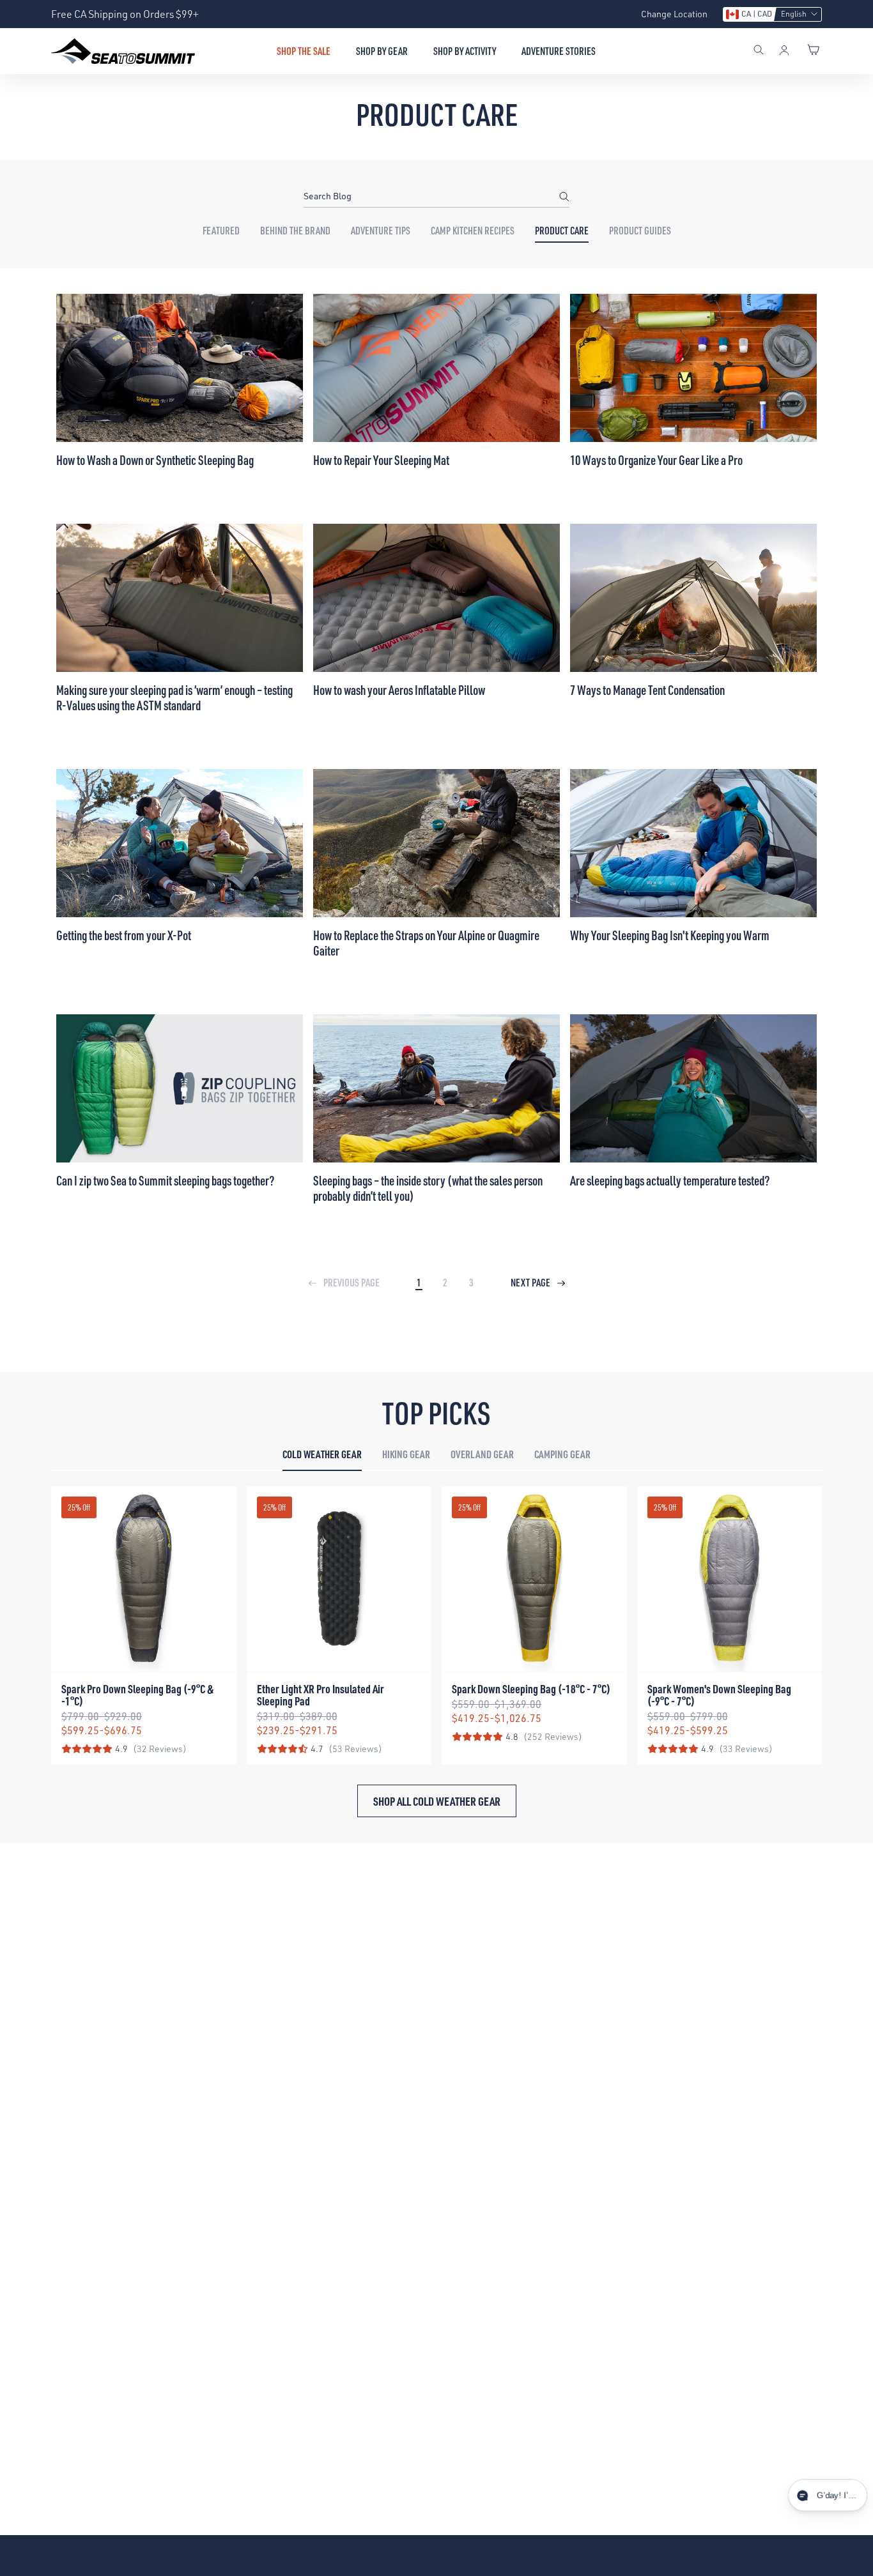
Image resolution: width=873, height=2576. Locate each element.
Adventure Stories (559, 51)
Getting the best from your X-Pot (124, 935)
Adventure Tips (381, 231)
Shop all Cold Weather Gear (437, 1801)
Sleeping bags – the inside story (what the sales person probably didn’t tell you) (428, 1188)
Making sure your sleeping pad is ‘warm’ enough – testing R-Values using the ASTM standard (174, 697)
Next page (531, 1283)
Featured (221, 231)
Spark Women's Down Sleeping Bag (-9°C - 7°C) (719, 1695)
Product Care (562, 231)
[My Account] (784, 51)
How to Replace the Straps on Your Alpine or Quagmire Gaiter (426, 943)
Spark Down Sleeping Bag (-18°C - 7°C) (531, 1688)
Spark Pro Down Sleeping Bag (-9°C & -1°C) (138, 1695)
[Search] (759, 51)
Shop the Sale (304, 51)
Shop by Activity (465, 51)
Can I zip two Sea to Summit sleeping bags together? (165, 1180)
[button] (772, 14)
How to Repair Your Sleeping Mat (381, 460)
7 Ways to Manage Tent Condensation (647, 690)
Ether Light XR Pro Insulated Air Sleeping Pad (321, 1695)
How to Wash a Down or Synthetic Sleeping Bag (155, 460)
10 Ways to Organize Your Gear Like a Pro (656, 460)
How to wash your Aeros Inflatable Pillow (399, 690)
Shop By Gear (382, 51)
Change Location (674, 14)
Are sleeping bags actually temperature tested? (670, 1180)
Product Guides (640, 231)
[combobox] (436, 196)
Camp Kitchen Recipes (473, 231)
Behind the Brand (295, 231)
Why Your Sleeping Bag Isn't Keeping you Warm (670, 935)
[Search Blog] (564, 196)
